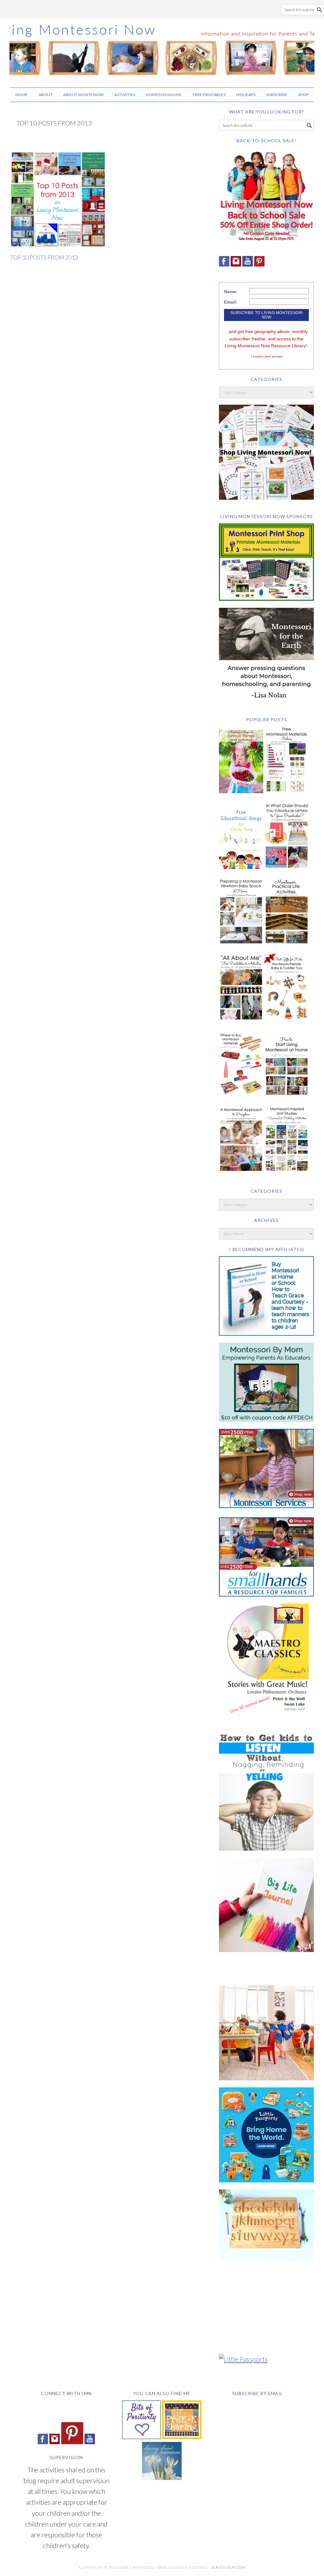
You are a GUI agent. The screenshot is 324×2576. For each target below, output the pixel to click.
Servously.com (228, 2567)
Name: (231, 292)
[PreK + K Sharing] (182, 2436)
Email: (231, 302)
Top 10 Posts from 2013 (44, 257)
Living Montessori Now (162, 50)
